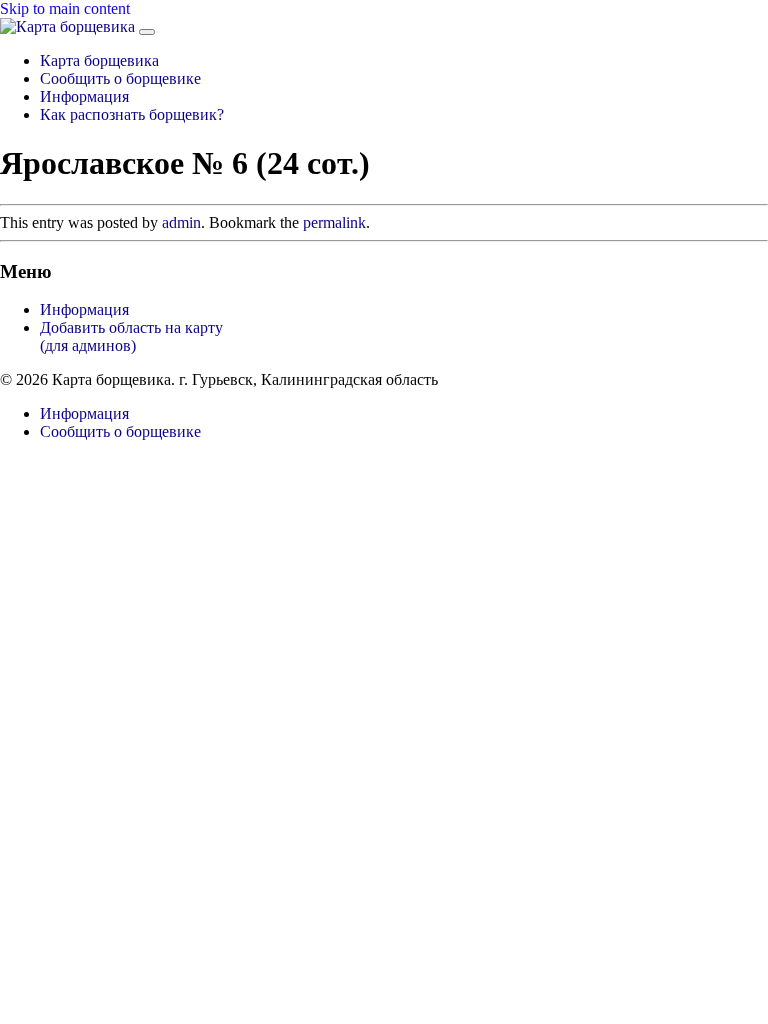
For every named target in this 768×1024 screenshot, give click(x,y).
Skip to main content (65, 8)
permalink (334, 222)
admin (181, 222)
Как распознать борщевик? (132, 114)
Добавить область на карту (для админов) (131, 336)
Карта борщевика (99, 60)
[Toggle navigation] (147, 32)
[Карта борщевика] (69, 26)
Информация (84, 96)
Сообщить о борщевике (120, 78)
